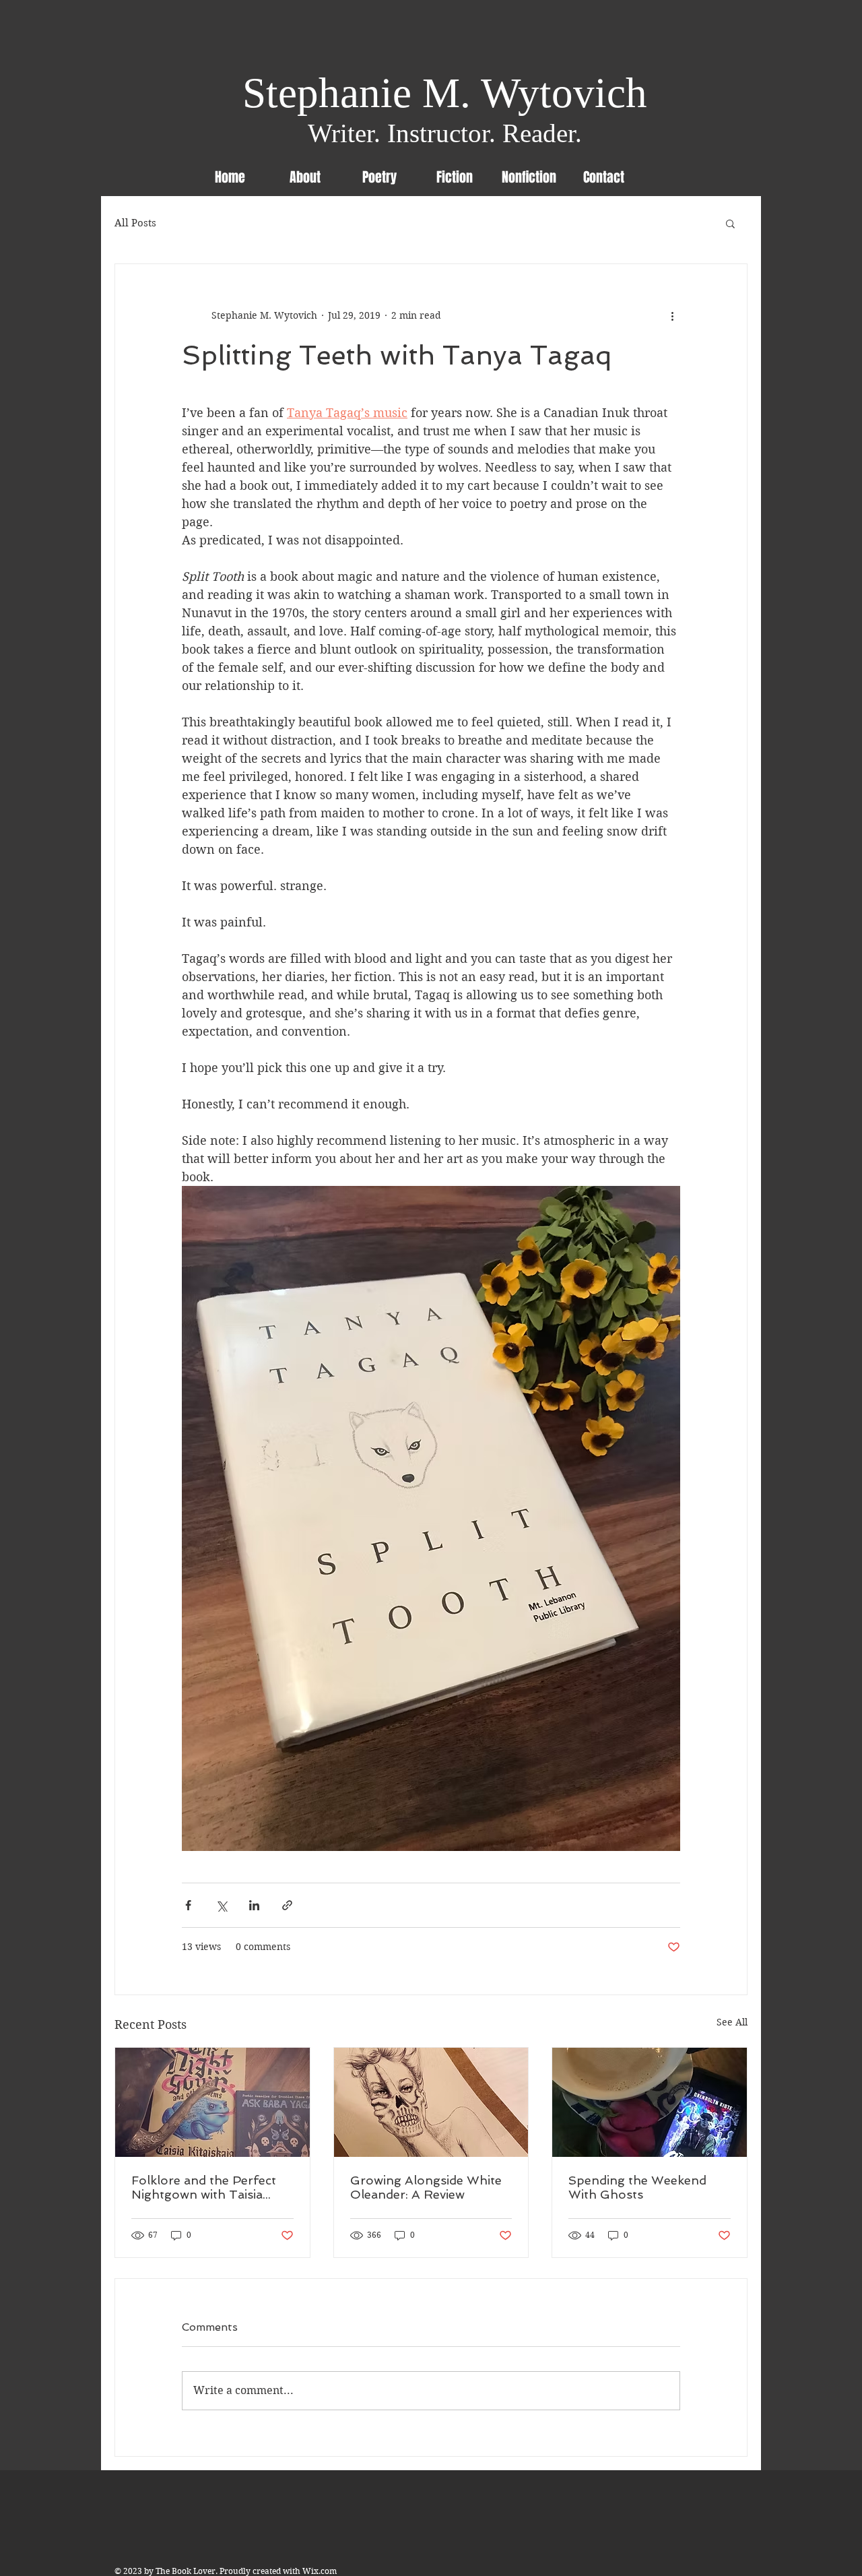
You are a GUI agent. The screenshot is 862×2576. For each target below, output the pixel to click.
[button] (730, 223)
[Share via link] (287, 1905)
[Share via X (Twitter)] (221, 1905)
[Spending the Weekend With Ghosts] (650, 2102)
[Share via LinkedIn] (254, 1905)
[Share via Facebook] (188, 1905)
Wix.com (320, 2571)
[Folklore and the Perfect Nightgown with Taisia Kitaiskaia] (212, 2102)
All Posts (135, 223)
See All (732, 2022)
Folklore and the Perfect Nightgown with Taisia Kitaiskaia (204, 2187)
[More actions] (672, 315)
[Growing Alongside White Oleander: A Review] (431, 2102)
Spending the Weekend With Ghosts (637, 2187)
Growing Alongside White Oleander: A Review (426, 2187)
